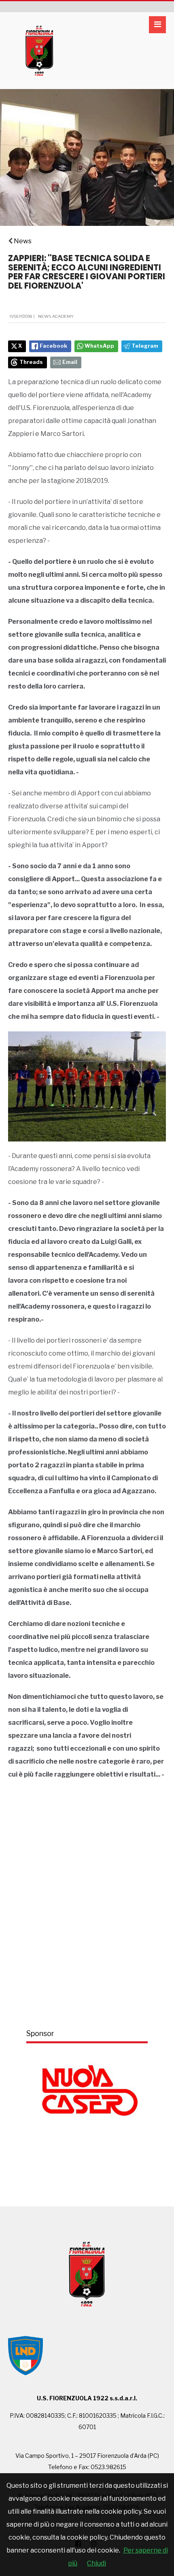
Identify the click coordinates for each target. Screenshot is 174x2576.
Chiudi (97, 2563)
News (23, 241)
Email (70, 362)
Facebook (53, 346)
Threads (31, 362)
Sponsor (40, 2033)
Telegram (145, 346)
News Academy (56, 316)
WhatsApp (99, 346)
